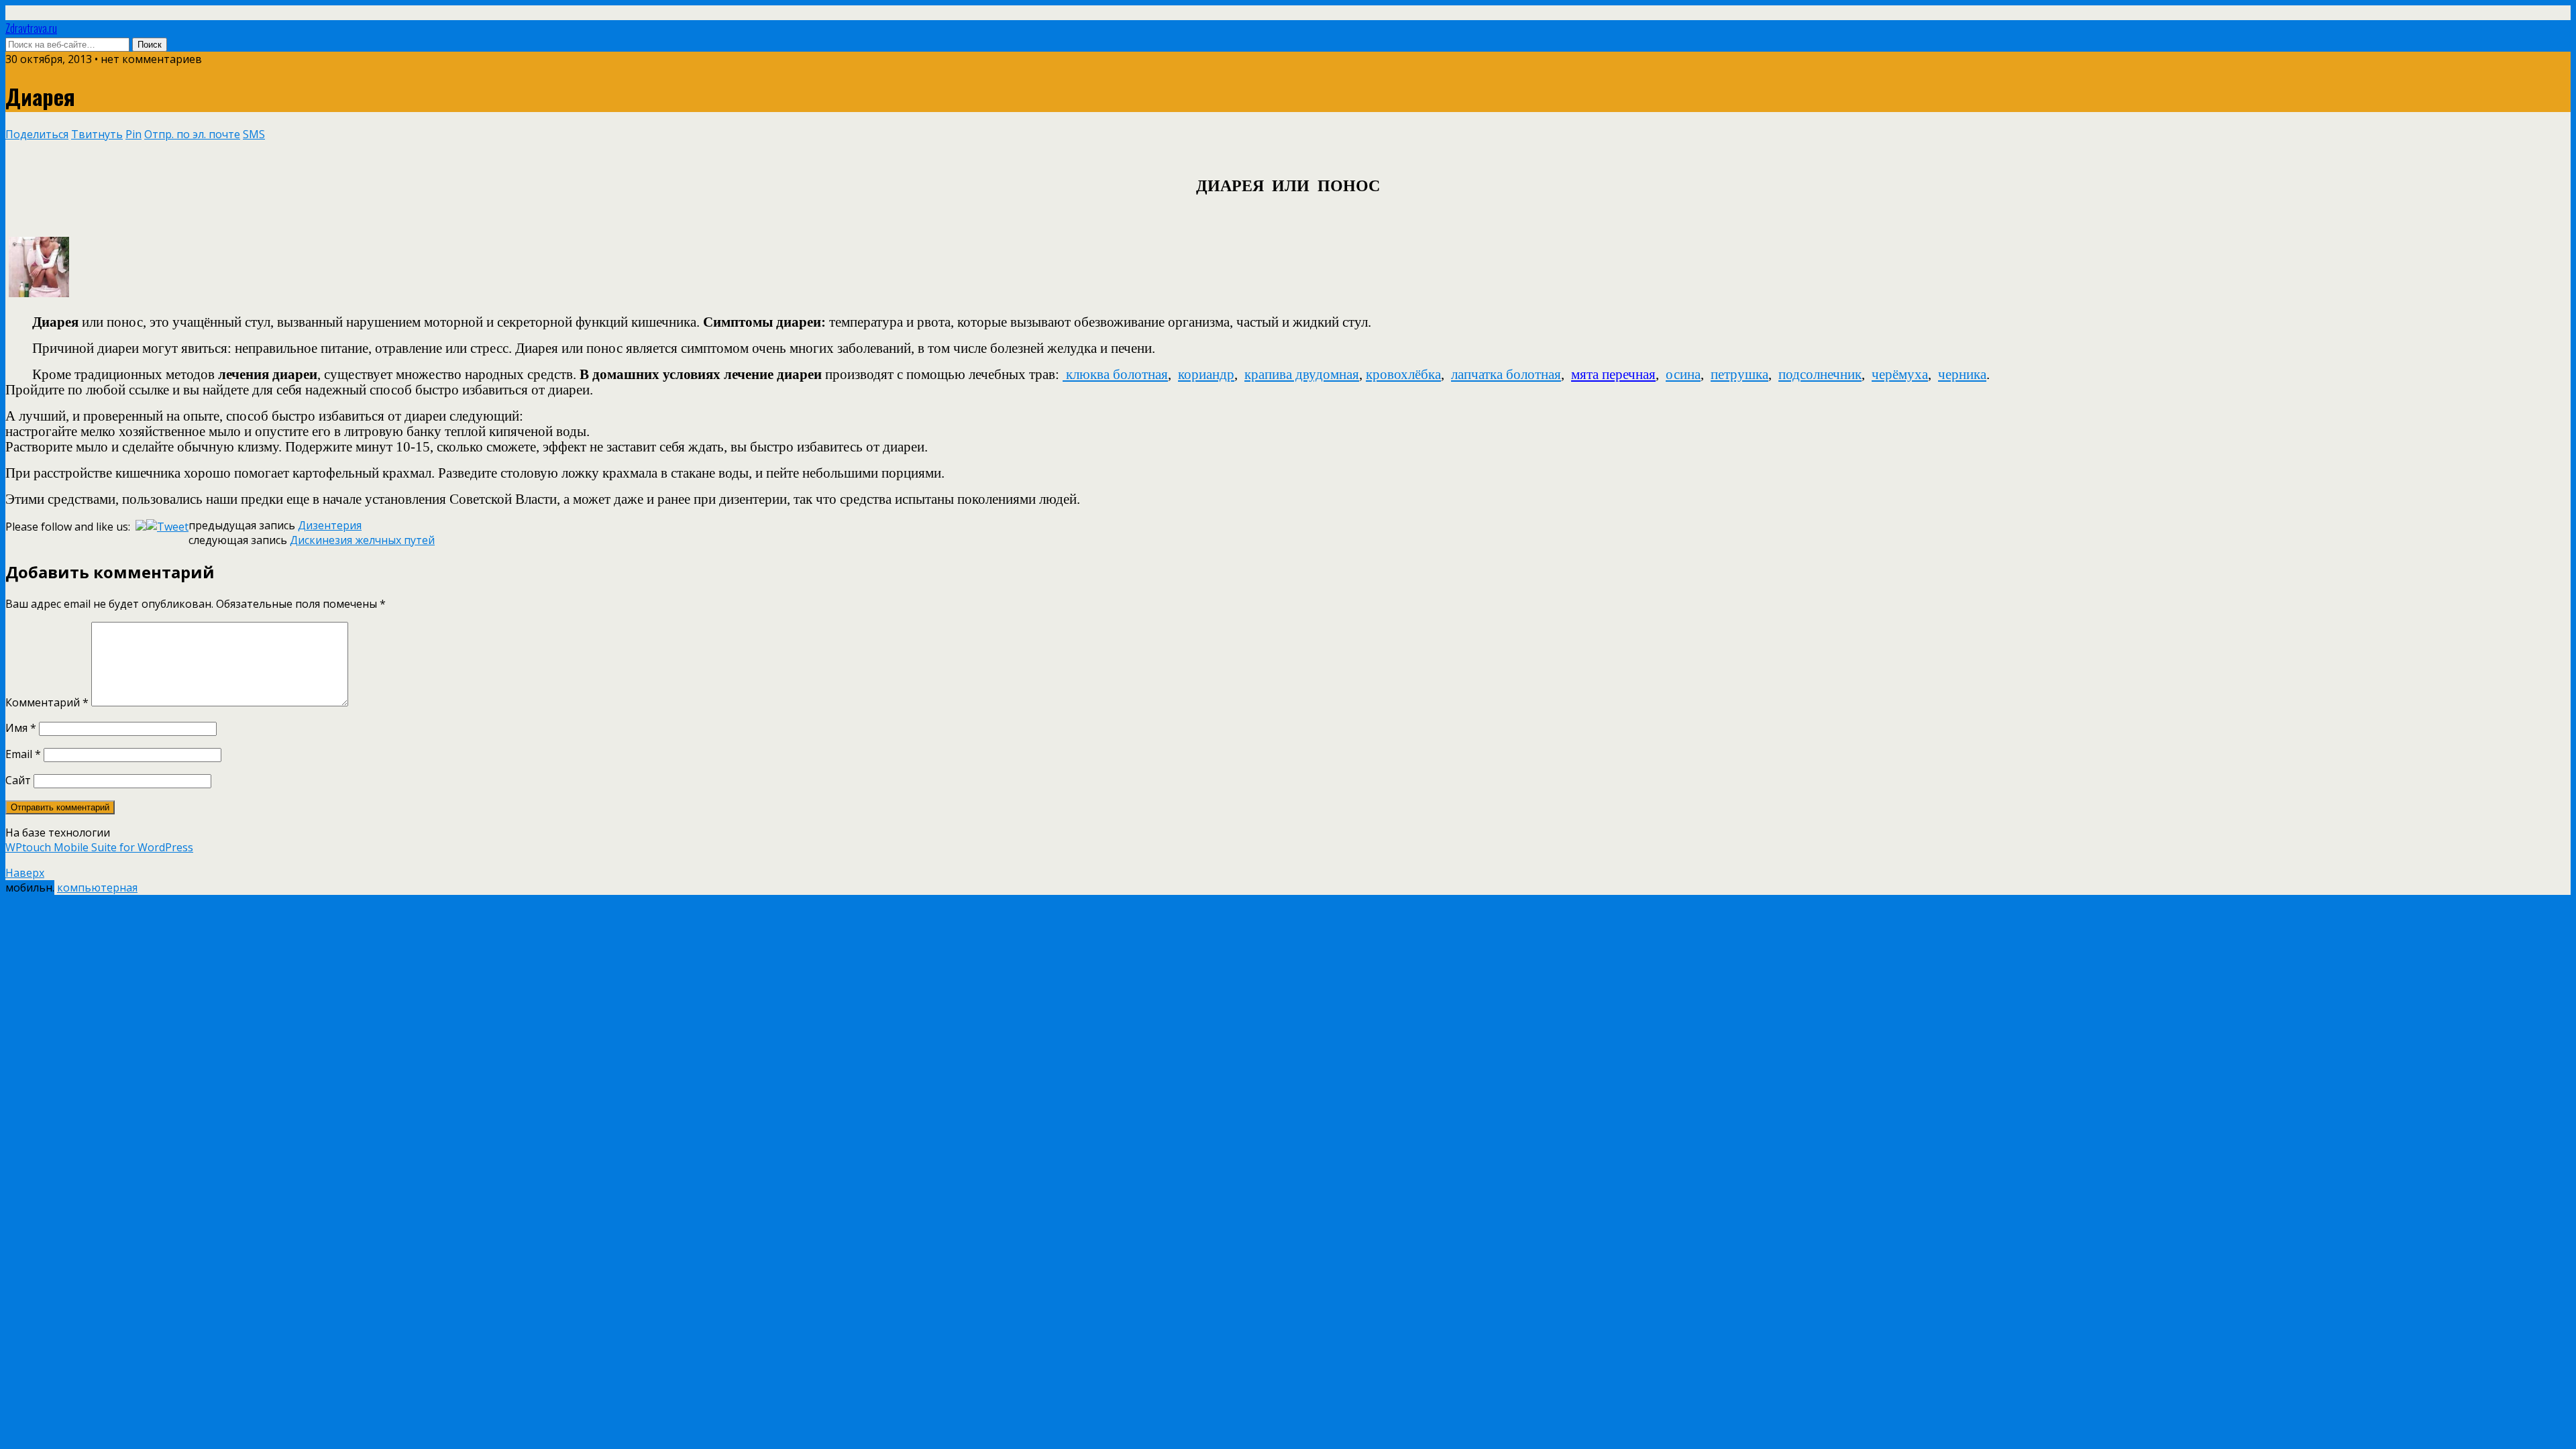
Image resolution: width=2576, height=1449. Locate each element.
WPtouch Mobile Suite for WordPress (99, 847)
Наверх (25, 873)
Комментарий (47, 702)
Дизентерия (330, 525)
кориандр (1206, 374)
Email (23, 754)
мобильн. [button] (30, 888)
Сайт (18, 780)
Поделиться (37, 134)
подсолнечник (1820, 374)
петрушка (1739, 374)
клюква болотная (1117, 374)
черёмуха (1900, 374)
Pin (133, 134)
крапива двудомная (1302, 374)
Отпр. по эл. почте (192, 134)
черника (1962, 374)
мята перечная (1613, 374)
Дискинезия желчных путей (362, 540)
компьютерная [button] (97, 888)
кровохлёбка (1403, 374)
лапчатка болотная (1506, 374)
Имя (21, 728)
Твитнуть (97, 134)
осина (1683, 374)
